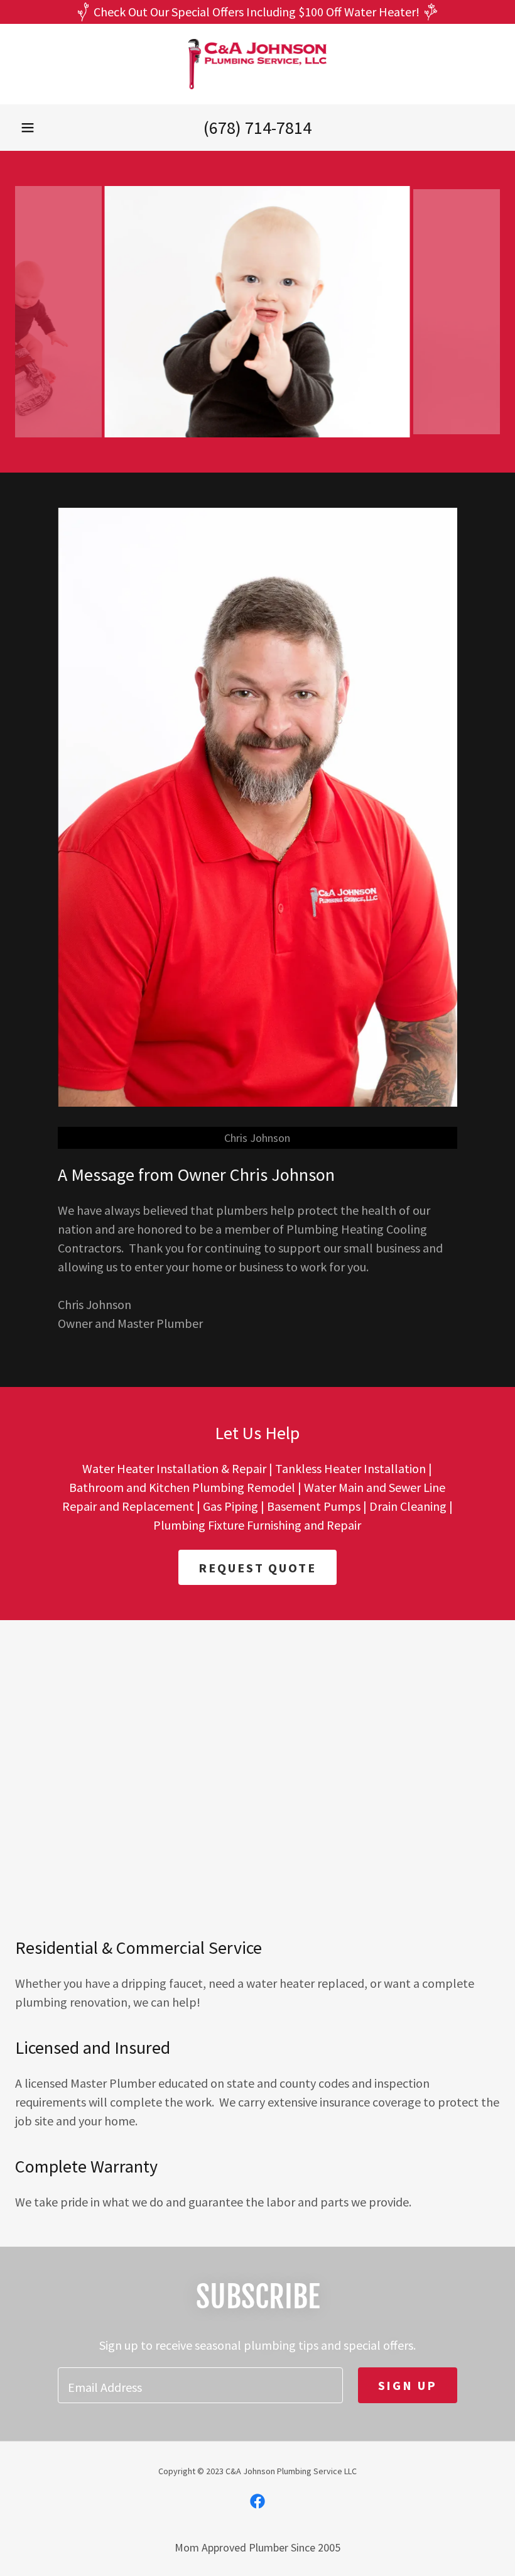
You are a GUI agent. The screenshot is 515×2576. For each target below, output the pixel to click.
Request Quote (257, 1568)
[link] (257, 64)
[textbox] (200, 2385)
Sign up (408, 2385)
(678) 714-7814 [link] (257, 128)
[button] (28, 128)
